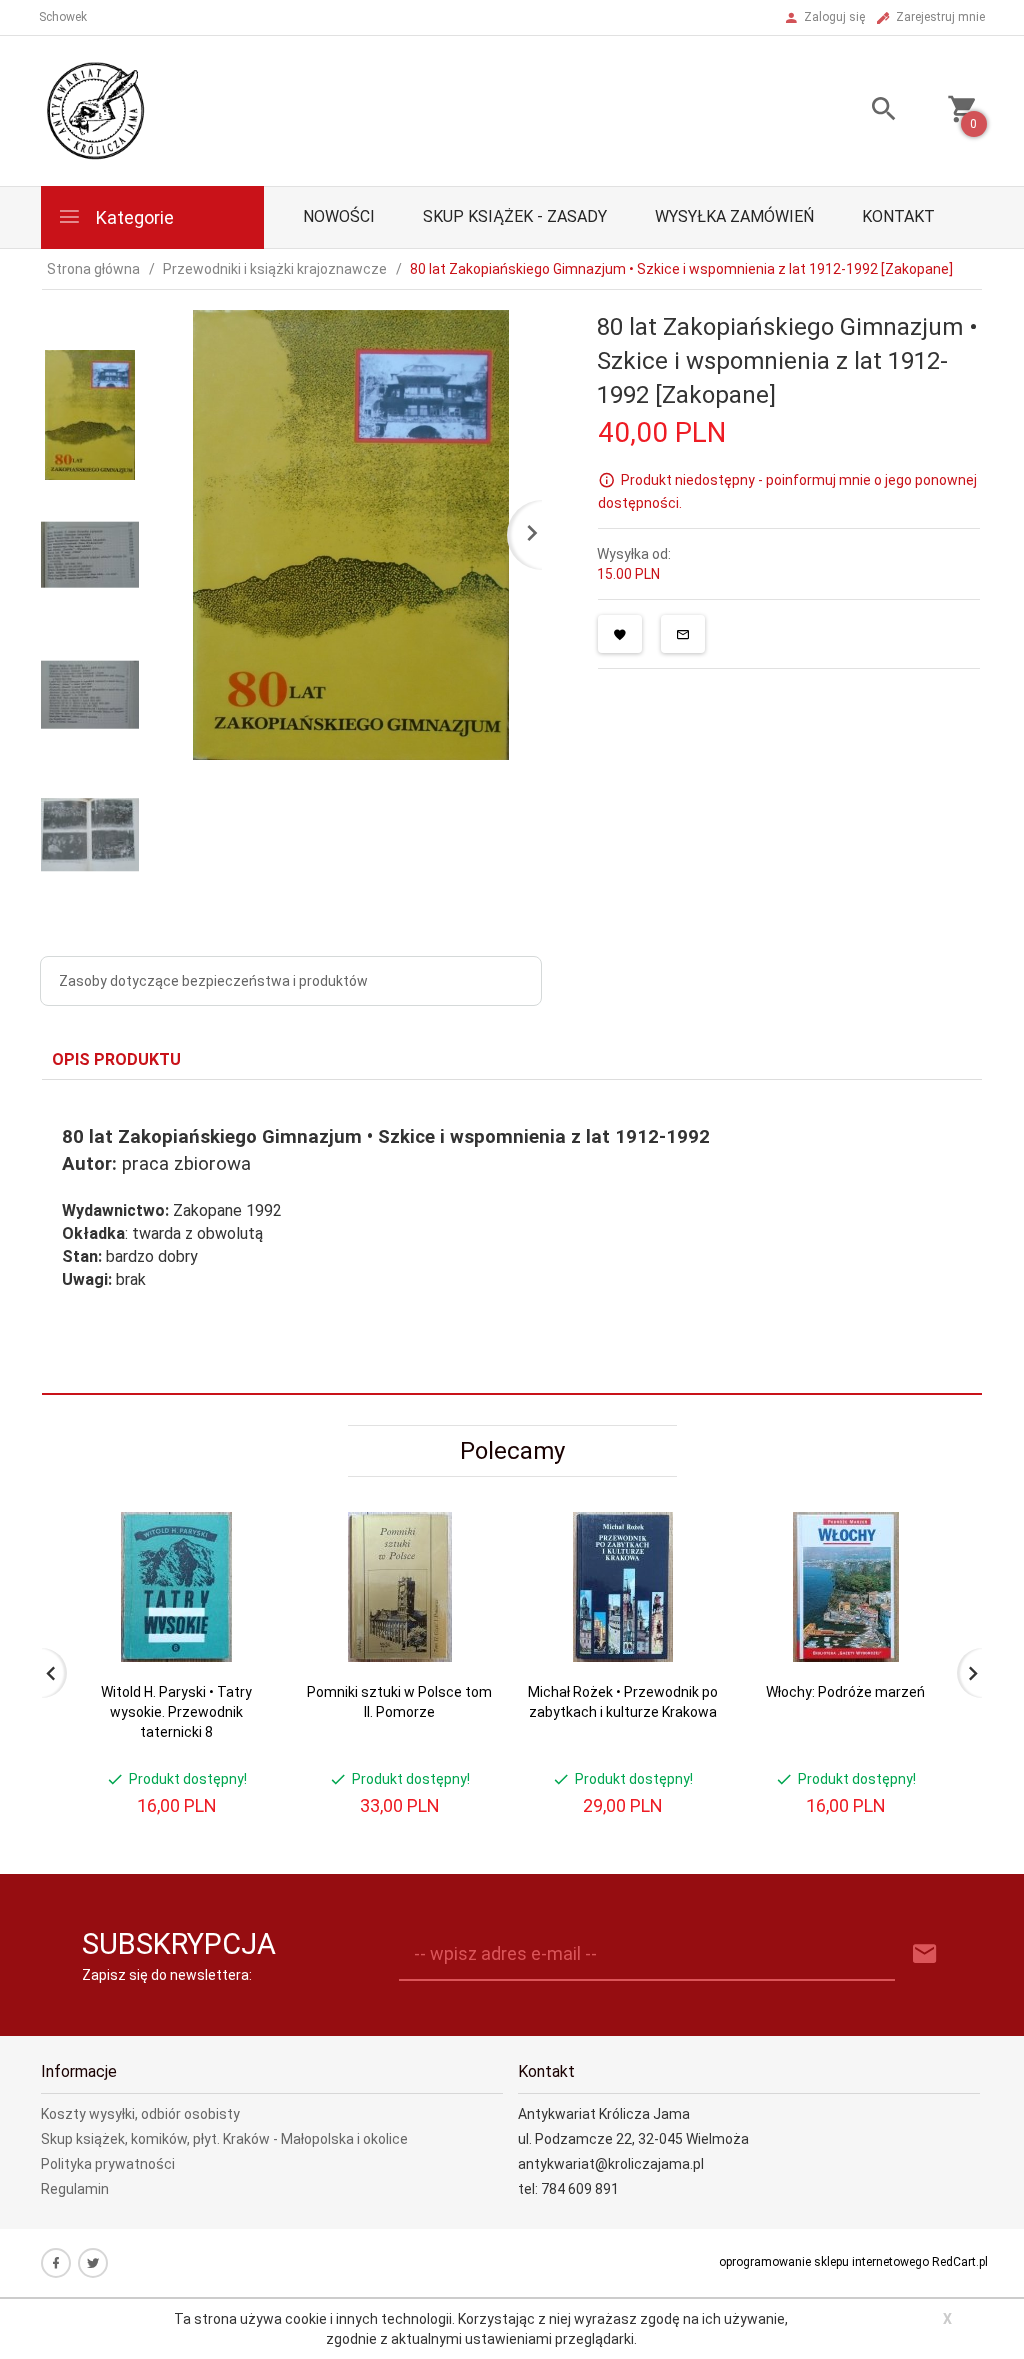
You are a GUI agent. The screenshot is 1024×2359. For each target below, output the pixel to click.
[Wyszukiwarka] (869, 111)
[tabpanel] (512, 1237)
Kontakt (898, 216)
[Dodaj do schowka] (620, 634)
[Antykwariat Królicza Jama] (96, 110)
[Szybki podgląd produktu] (240, 1520)
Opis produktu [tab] (116, 1059)
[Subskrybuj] (925, 1954)
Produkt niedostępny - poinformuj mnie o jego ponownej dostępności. (787, 491)
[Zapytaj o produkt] (683, 634)
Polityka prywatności (108, 2164)
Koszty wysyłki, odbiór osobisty (140, 2114)
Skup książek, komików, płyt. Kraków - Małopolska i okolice (224, 2139)
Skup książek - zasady (515, 216)
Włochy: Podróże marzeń (845, 1692)
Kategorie (133, 217)
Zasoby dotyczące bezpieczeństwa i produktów (213, 981)
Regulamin (75, 2189)
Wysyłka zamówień (734, 216)
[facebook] (56, 2263)
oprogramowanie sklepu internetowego (824, 2262)
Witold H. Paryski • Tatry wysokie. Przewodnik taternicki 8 (176, 1712)
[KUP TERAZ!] (240, 1623)
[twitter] (93, 2263)
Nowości (339, 216)
